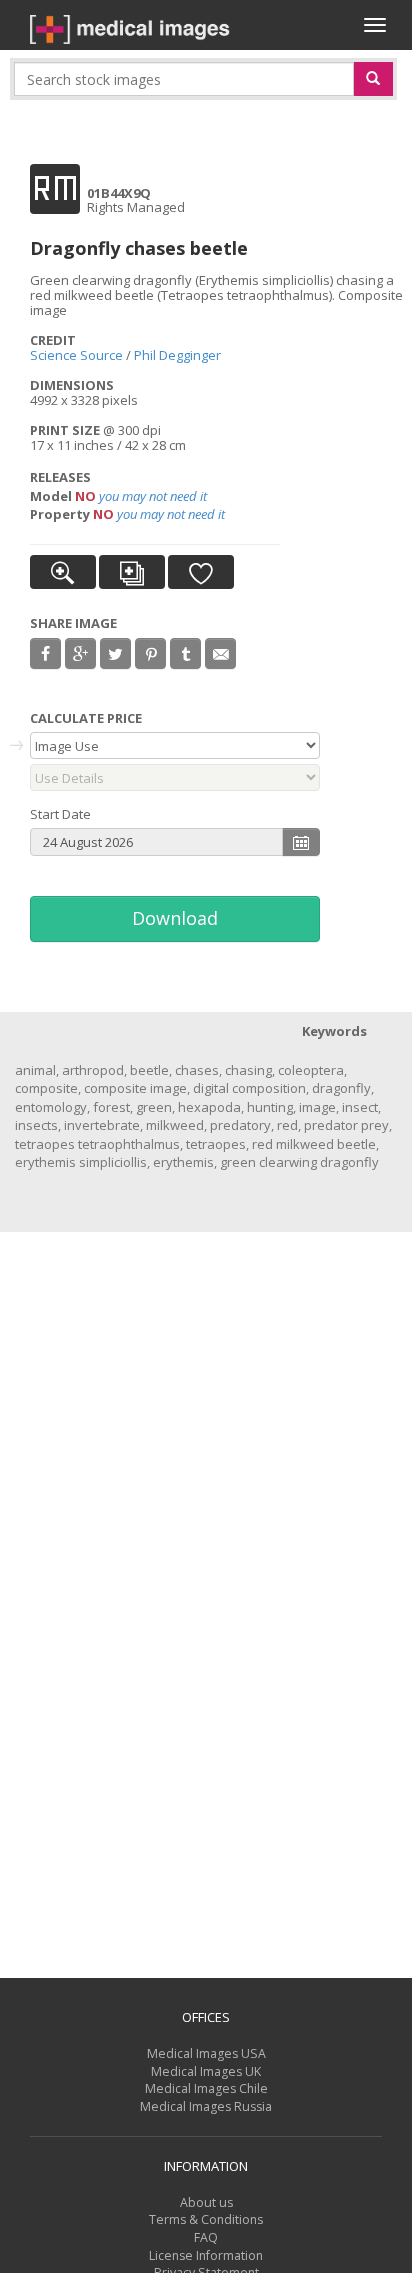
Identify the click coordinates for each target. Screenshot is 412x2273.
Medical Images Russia (206, 2106)
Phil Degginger (177, 355)
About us (206, 2202)
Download (175, 918)
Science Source (76, 355)
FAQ (206, 2237)
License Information (206, 2255)
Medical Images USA (206, 2053)
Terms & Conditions (206, 2219)
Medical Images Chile (206, 2088)
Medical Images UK (206, 2071)
